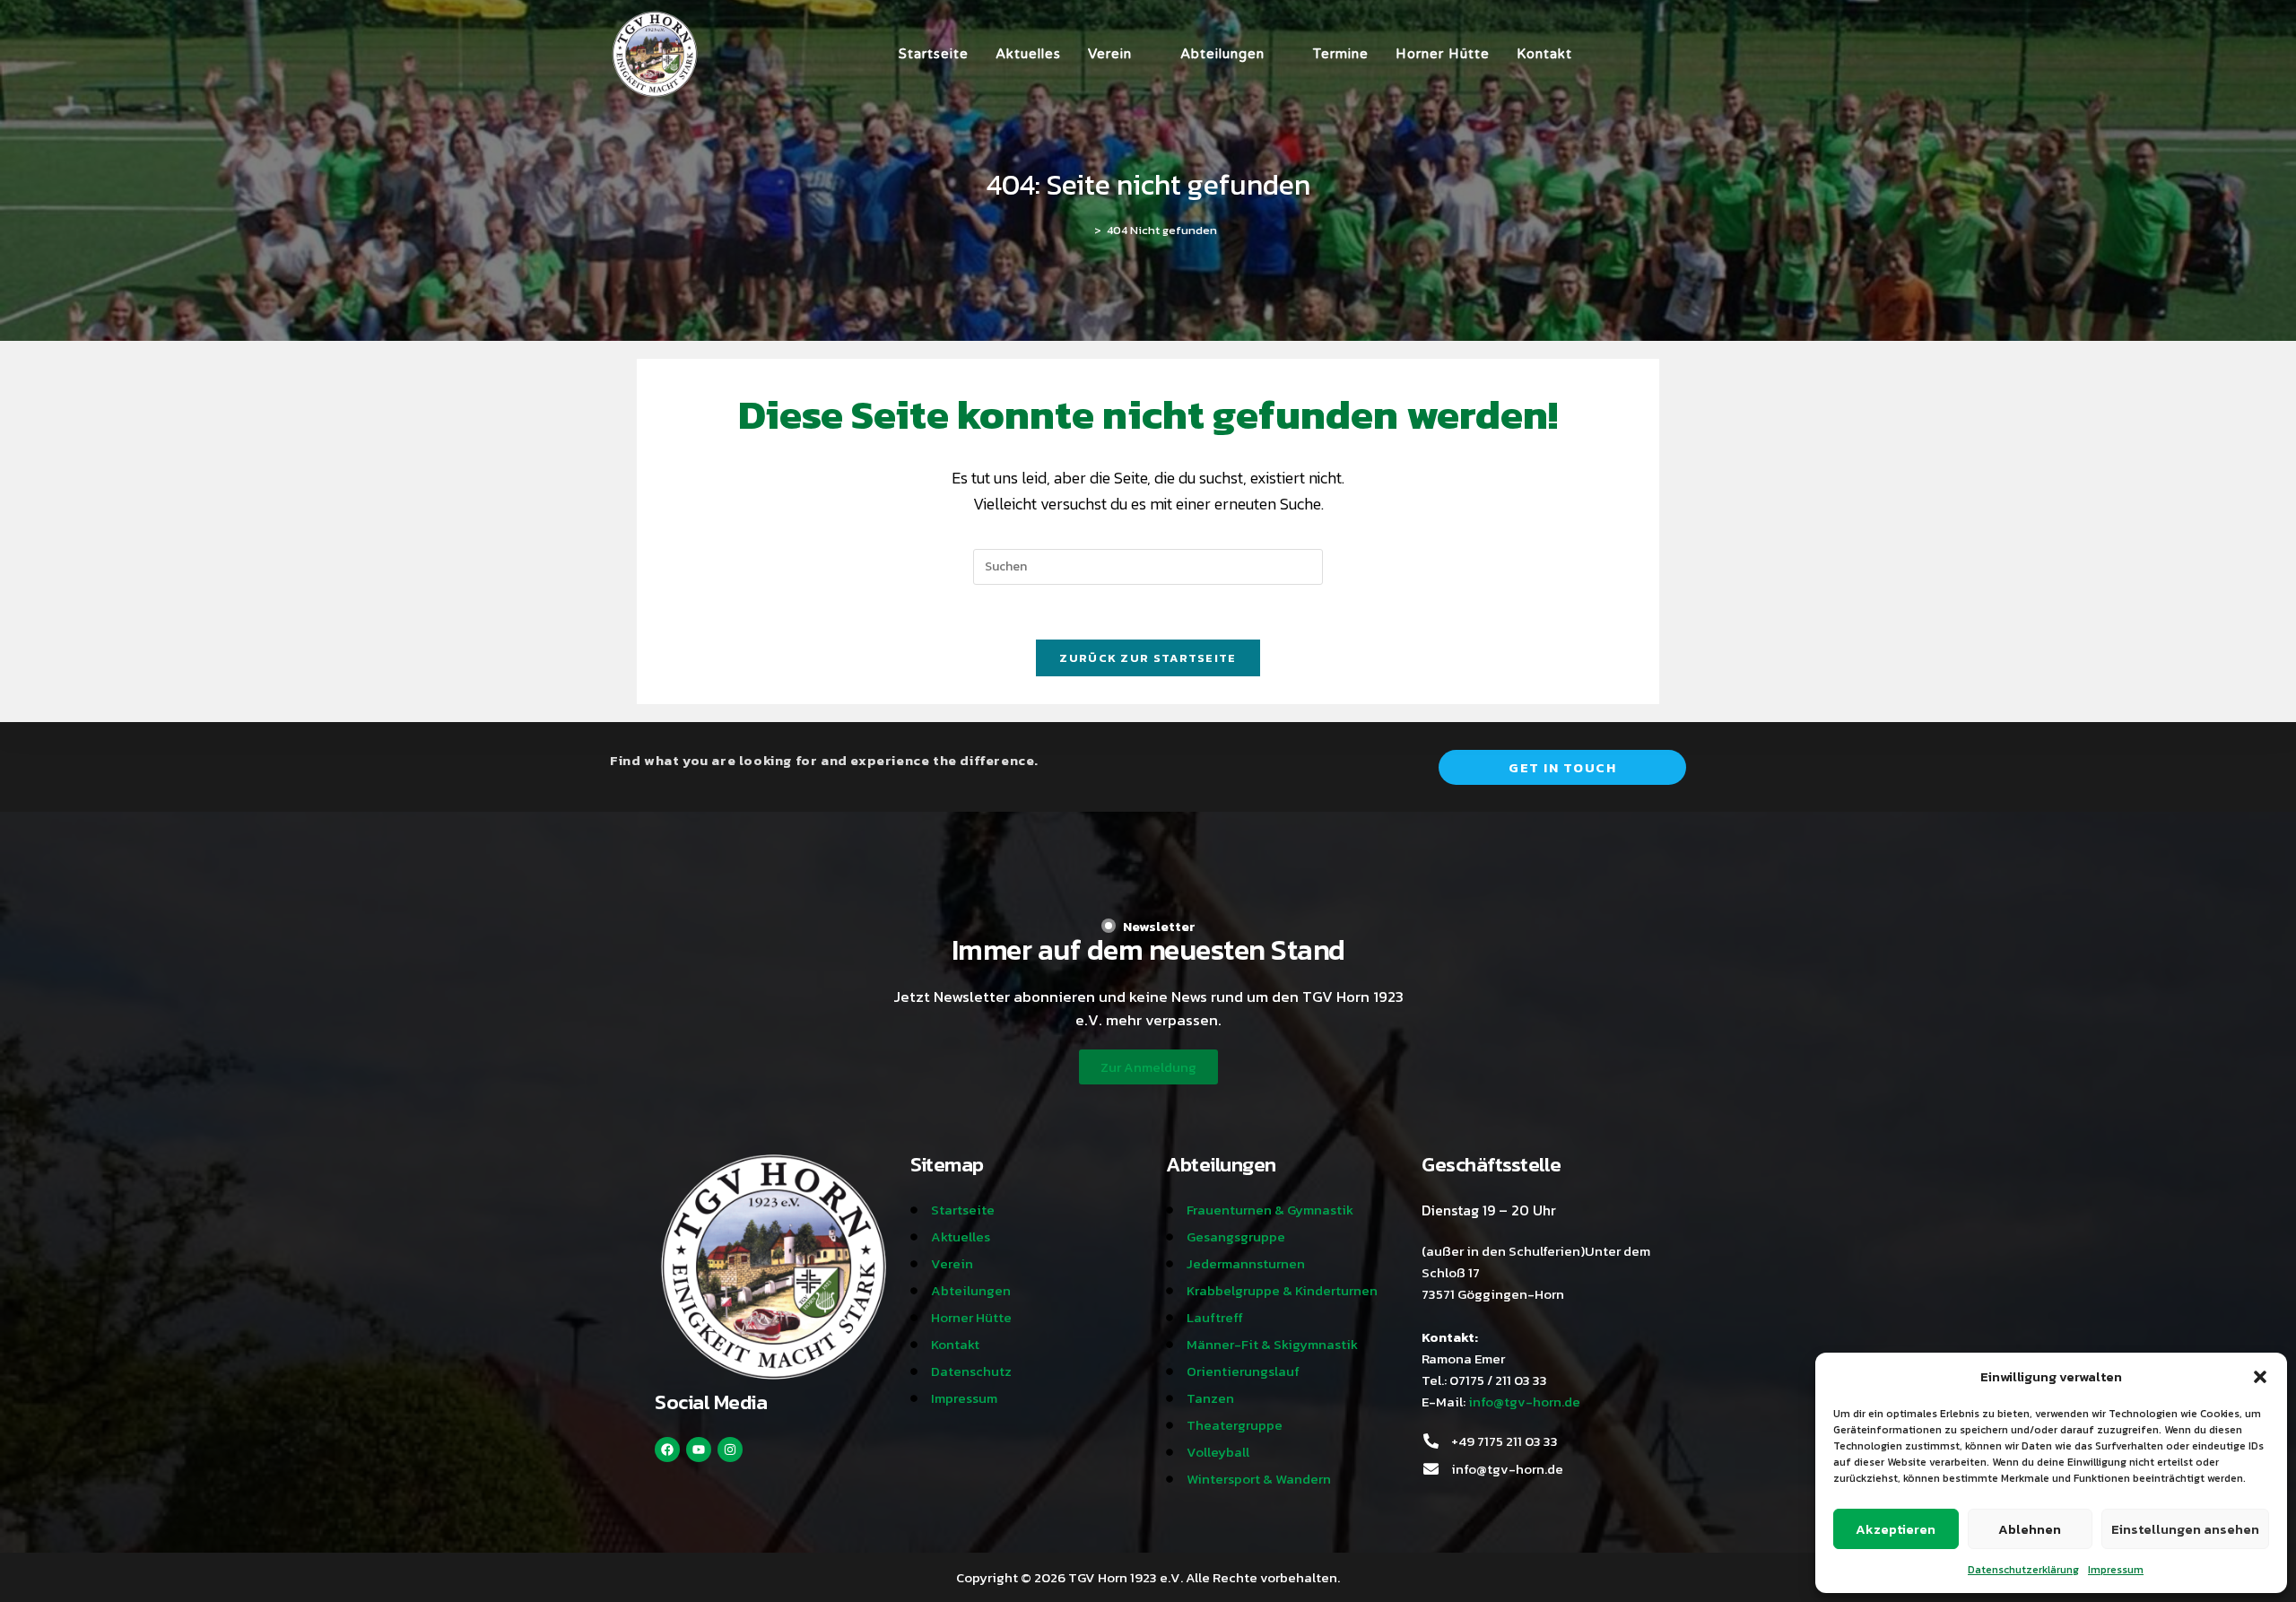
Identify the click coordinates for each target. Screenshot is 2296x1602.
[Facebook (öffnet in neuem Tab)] (1605, 54)
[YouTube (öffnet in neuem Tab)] (1656, 54)
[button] (2260, 1377)
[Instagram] (730, 1450)
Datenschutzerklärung (2023, 1570)
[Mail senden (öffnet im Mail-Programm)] (1681, 54)
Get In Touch (1562, 767)
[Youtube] (699, 1450)
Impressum (2116, 1570)
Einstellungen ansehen (2185, 1529)
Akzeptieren (1896, 1529)
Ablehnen (2030, 1529)
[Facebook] (667, 1450)
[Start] (1084, 230)
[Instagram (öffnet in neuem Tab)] (1631, 54)
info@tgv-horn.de (1524, 1402)
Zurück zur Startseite (1148, 658)
